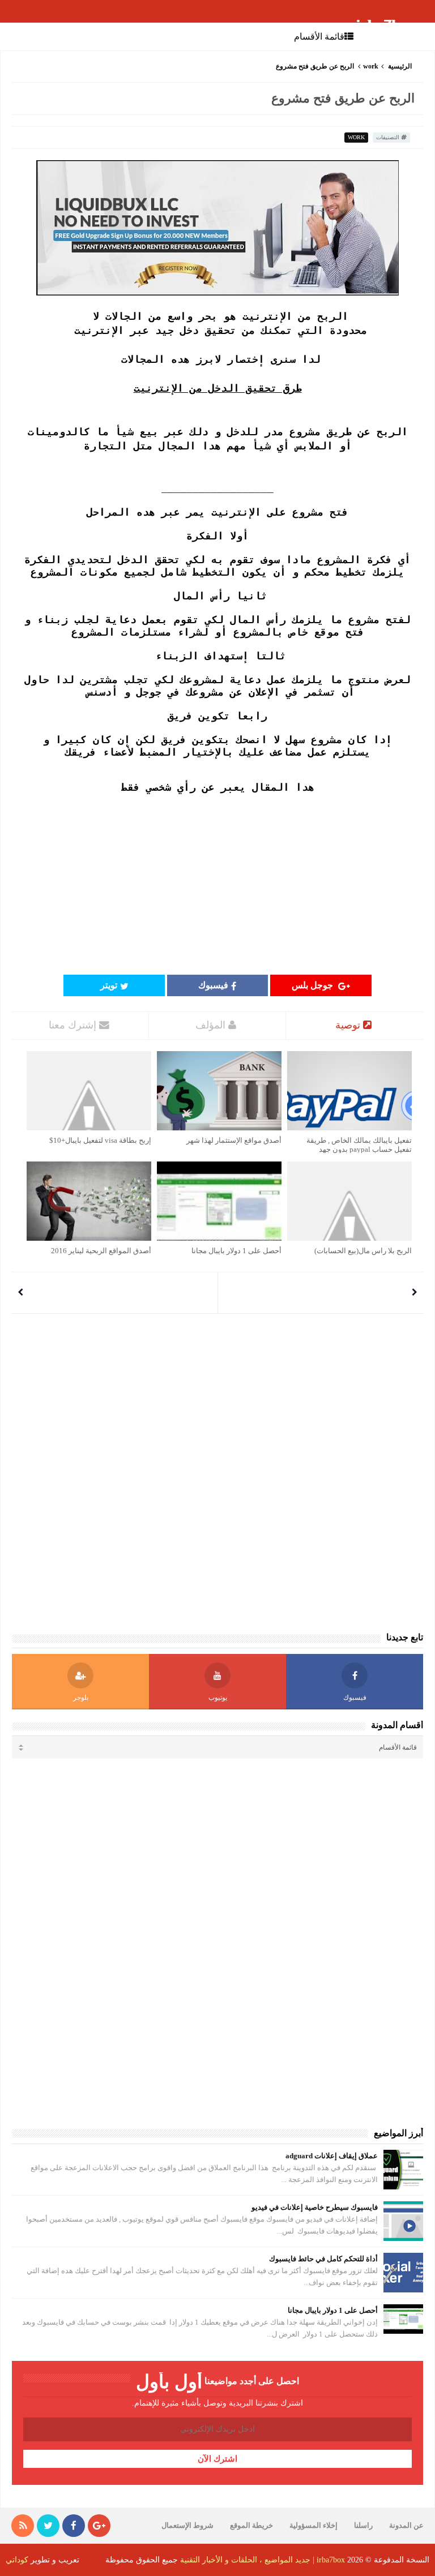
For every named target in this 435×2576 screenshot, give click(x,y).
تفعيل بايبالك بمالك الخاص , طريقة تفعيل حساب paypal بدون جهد (359, 1145)
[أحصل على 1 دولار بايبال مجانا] (219, 1201)
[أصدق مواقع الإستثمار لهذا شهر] (219, 1091)
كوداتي (17, 2560)
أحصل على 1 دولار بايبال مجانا (236, 1251)
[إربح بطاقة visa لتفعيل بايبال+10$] (89, 1091)
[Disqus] (217, 1467)
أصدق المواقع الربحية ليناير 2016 (101, 1251)
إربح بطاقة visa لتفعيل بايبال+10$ (100, 1140)
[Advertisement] (217, 884)
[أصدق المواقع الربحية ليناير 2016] (89, 1201)
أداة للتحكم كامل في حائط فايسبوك (323, 2259)
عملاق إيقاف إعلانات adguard (332, 2156)
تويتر (109, 985)
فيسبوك (213, 985)
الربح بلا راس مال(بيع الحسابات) (363, 1251)
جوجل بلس (314, 985)
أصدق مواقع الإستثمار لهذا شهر (234, 1140)
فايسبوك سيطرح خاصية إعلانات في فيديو (315, 2207)
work (371, 66)
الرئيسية (400, 66)
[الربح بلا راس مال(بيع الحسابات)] (349, 1201)
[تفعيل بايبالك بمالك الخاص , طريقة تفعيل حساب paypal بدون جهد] (349, 1091)
